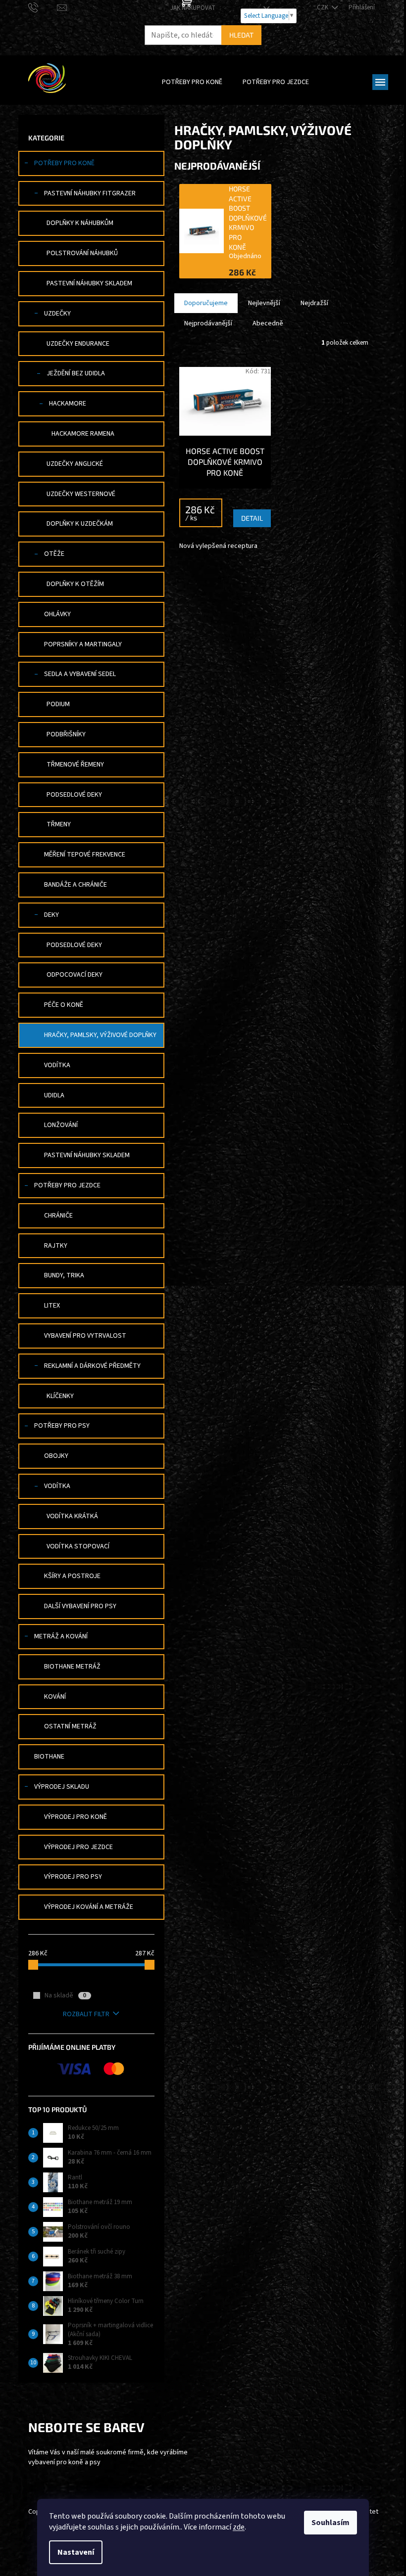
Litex (52, 1306)
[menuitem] (192, 82)
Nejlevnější (264, 303)
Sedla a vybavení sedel (80, 674)
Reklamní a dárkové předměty (92, 1366)
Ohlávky (57, 614)
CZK (323, 7)
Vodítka (57, 1065)
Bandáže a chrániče (76, 885)
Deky (51, 915)
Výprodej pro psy (73, 1877)
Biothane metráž (72, 1667)
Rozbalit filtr (86, 2014)
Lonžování (61, 1125)
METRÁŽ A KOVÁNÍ (61, 1636)
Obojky (56, 1456)
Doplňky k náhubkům (80, 223)
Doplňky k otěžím (75, 584)
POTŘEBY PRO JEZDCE (67, 1185)
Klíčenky (60, 1396)
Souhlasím (330, 2523)
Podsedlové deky (74, 795)
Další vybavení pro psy (80, 1606)
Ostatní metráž (70, 1726)
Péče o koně (64, 1005)
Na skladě (65, 1995)
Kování (55, 1697)
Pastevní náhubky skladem (89, 283)
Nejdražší (314, 303)
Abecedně (268, 323)
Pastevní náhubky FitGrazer (90, 193)
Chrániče (58, 1216)
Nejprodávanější (208, 323)
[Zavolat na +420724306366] (43, 7)
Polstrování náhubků (82, 253)
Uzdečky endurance (78, 344)
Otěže (54, 554)
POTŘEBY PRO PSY (62, 1426)
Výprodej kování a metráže (89, 1907)
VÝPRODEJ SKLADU (62, 1787)
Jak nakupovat (193, 8)
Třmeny (59, 824)
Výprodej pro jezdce (78, 1847)
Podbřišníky (66, 734)
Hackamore (68, 404)
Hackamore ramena (83, 434)
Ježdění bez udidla (76, 373)
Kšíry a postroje (72, 1576)
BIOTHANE (49, 1757)
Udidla (54, 1095)
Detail (252, 518)
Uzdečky (57, 314)
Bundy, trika (64, 1275)
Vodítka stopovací (78, 1546)
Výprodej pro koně (76, 1817)
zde (239, 2527)
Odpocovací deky (75, 975)
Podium (58, 704)
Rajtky (56, 1246)
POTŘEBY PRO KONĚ (64, 163)
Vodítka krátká (72, 1516)
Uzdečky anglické (75, 464)
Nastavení (76, 2552)
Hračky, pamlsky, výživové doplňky (100, 1035)
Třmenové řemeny (75, 765)
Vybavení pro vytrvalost (85, 1336)
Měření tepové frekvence (85, 855)
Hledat (241, 35)
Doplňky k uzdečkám (80, 524)
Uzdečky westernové (81, 494)
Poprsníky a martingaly (83, 644)
